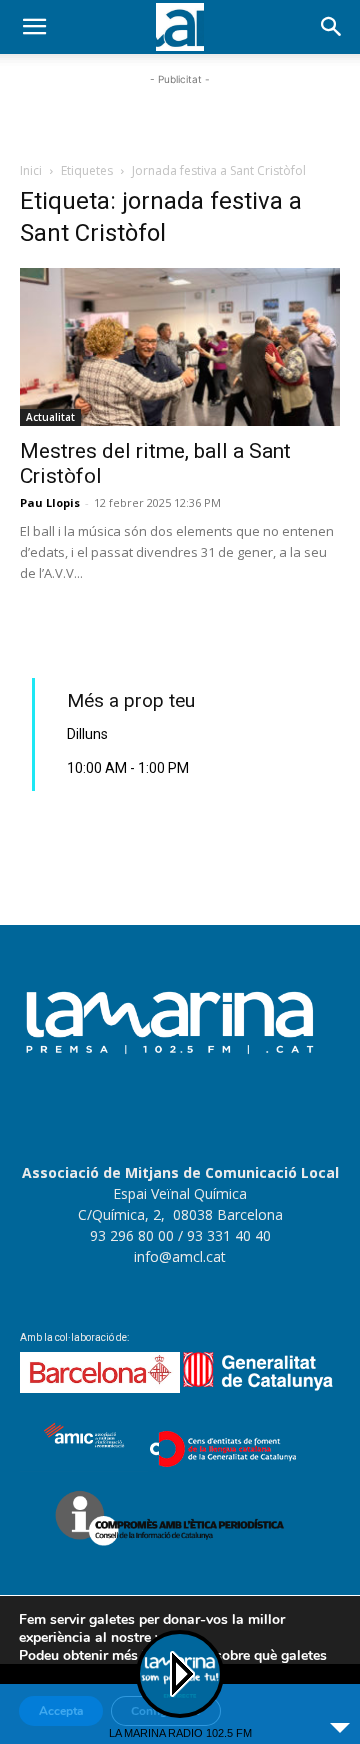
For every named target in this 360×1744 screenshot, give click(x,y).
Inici (31, 170)
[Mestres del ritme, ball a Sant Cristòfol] (180, 347)
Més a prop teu (131, 700)
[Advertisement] (180, 115)
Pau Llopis (50, 502)
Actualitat (50, 417)
